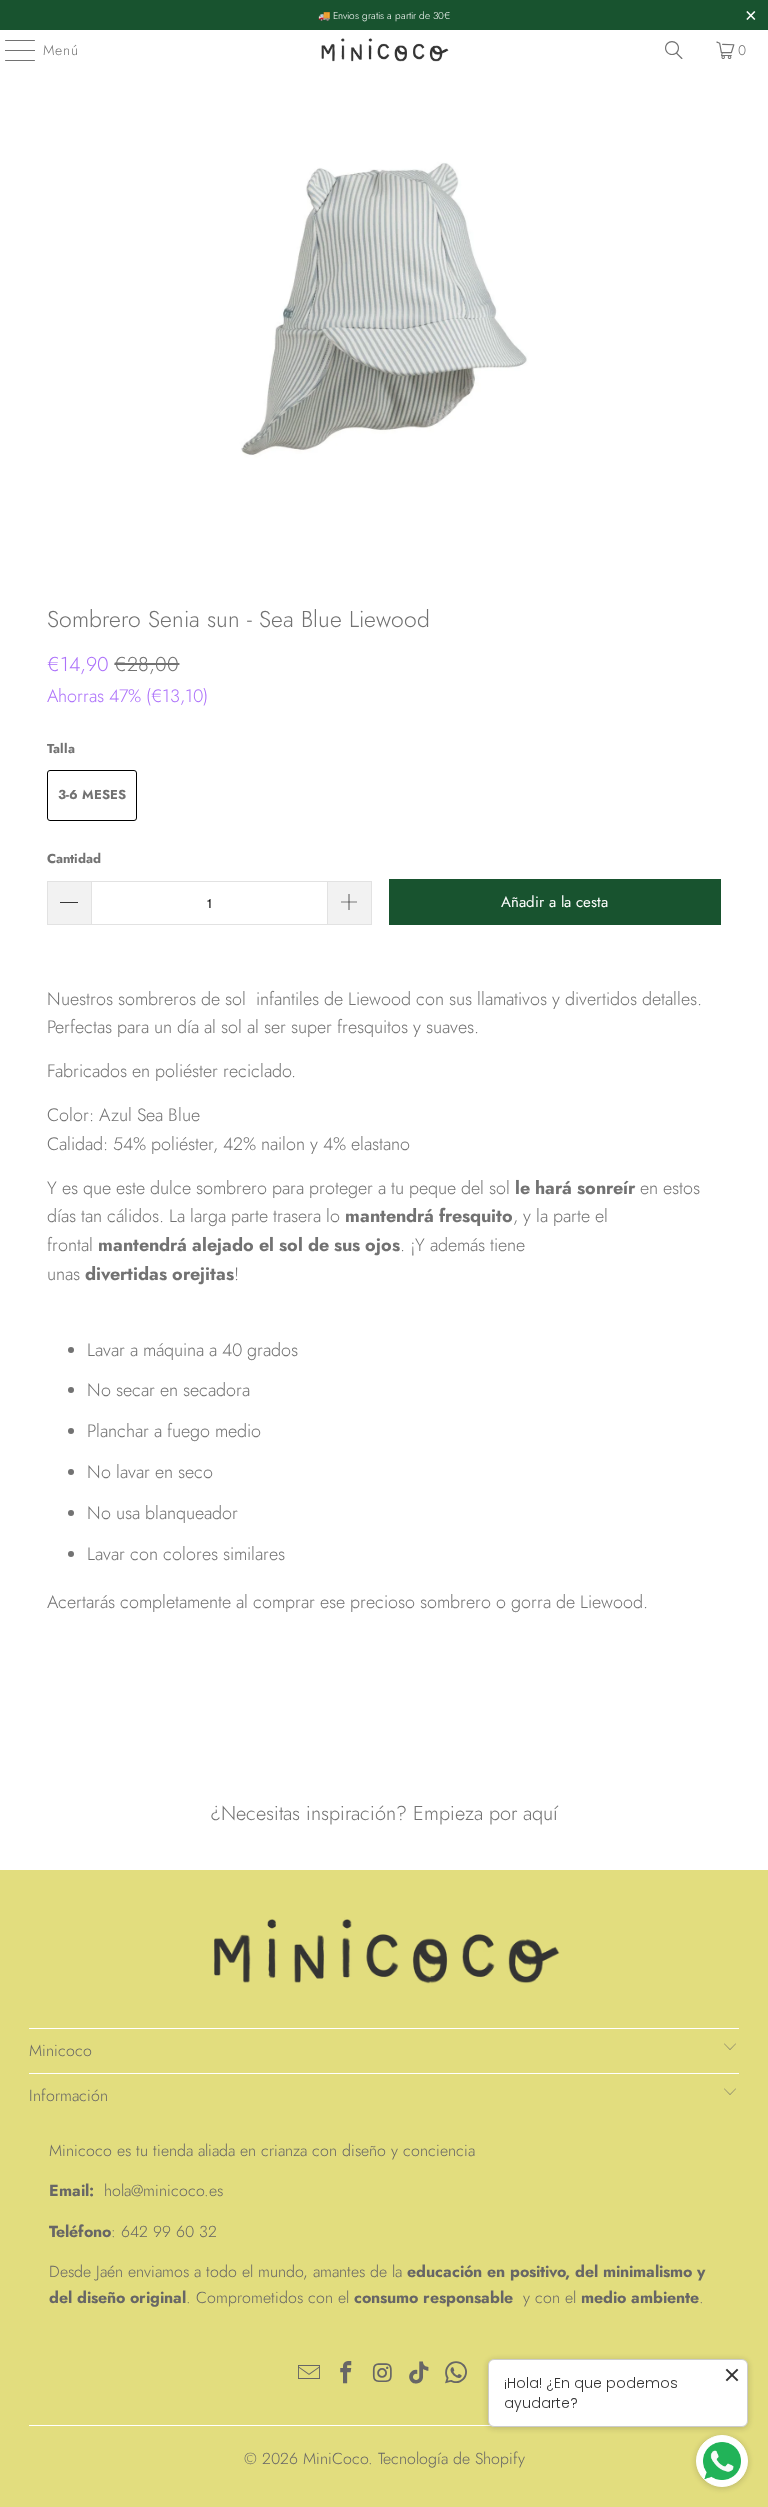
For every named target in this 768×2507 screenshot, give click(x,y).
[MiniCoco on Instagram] (383, 2374)
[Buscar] (674, 50)
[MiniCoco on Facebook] (346, 2374)
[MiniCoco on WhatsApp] (457, 2374)
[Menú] (10, 50)
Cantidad (74, 858)
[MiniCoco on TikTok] (420, 2374)
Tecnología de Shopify (451, 2458)
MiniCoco (335, 2458)
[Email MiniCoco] (310, 2374)
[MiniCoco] (384, 50)
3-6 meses (92, 794)
